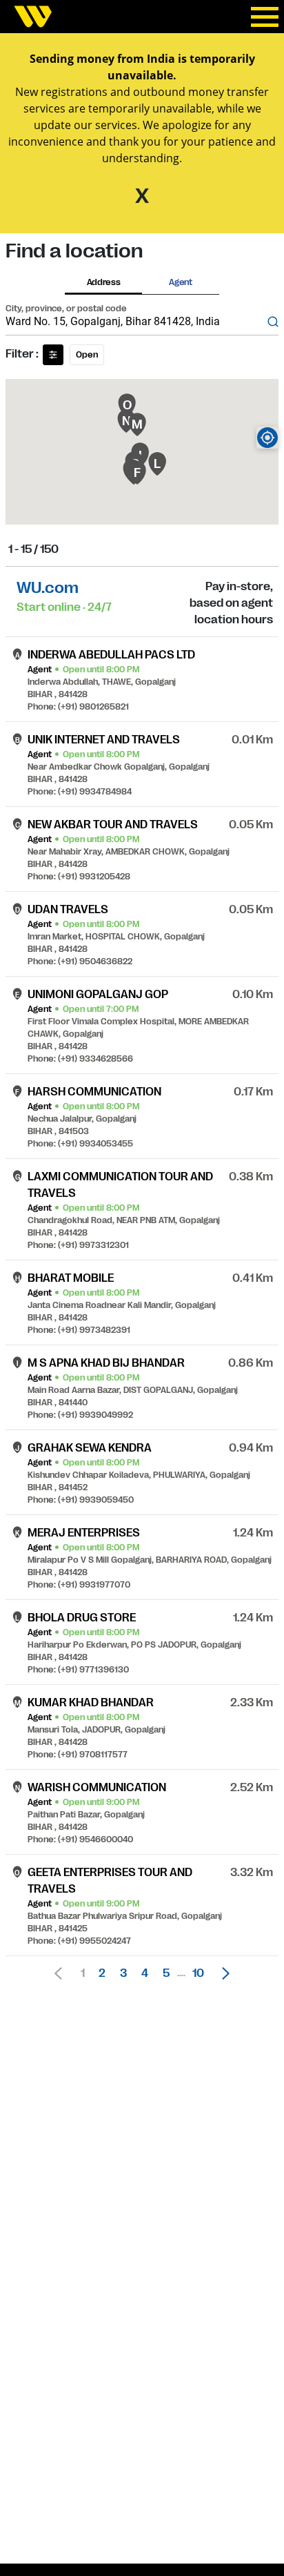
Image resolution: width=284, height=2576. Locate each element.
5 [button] (166, 1973)
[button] (222, 1973)
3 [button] (123, 1973)
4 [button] (145, 1973)
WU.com (48, 588)
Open (87, 355)
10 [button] (198, 1973)
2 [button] (102, 1973)
